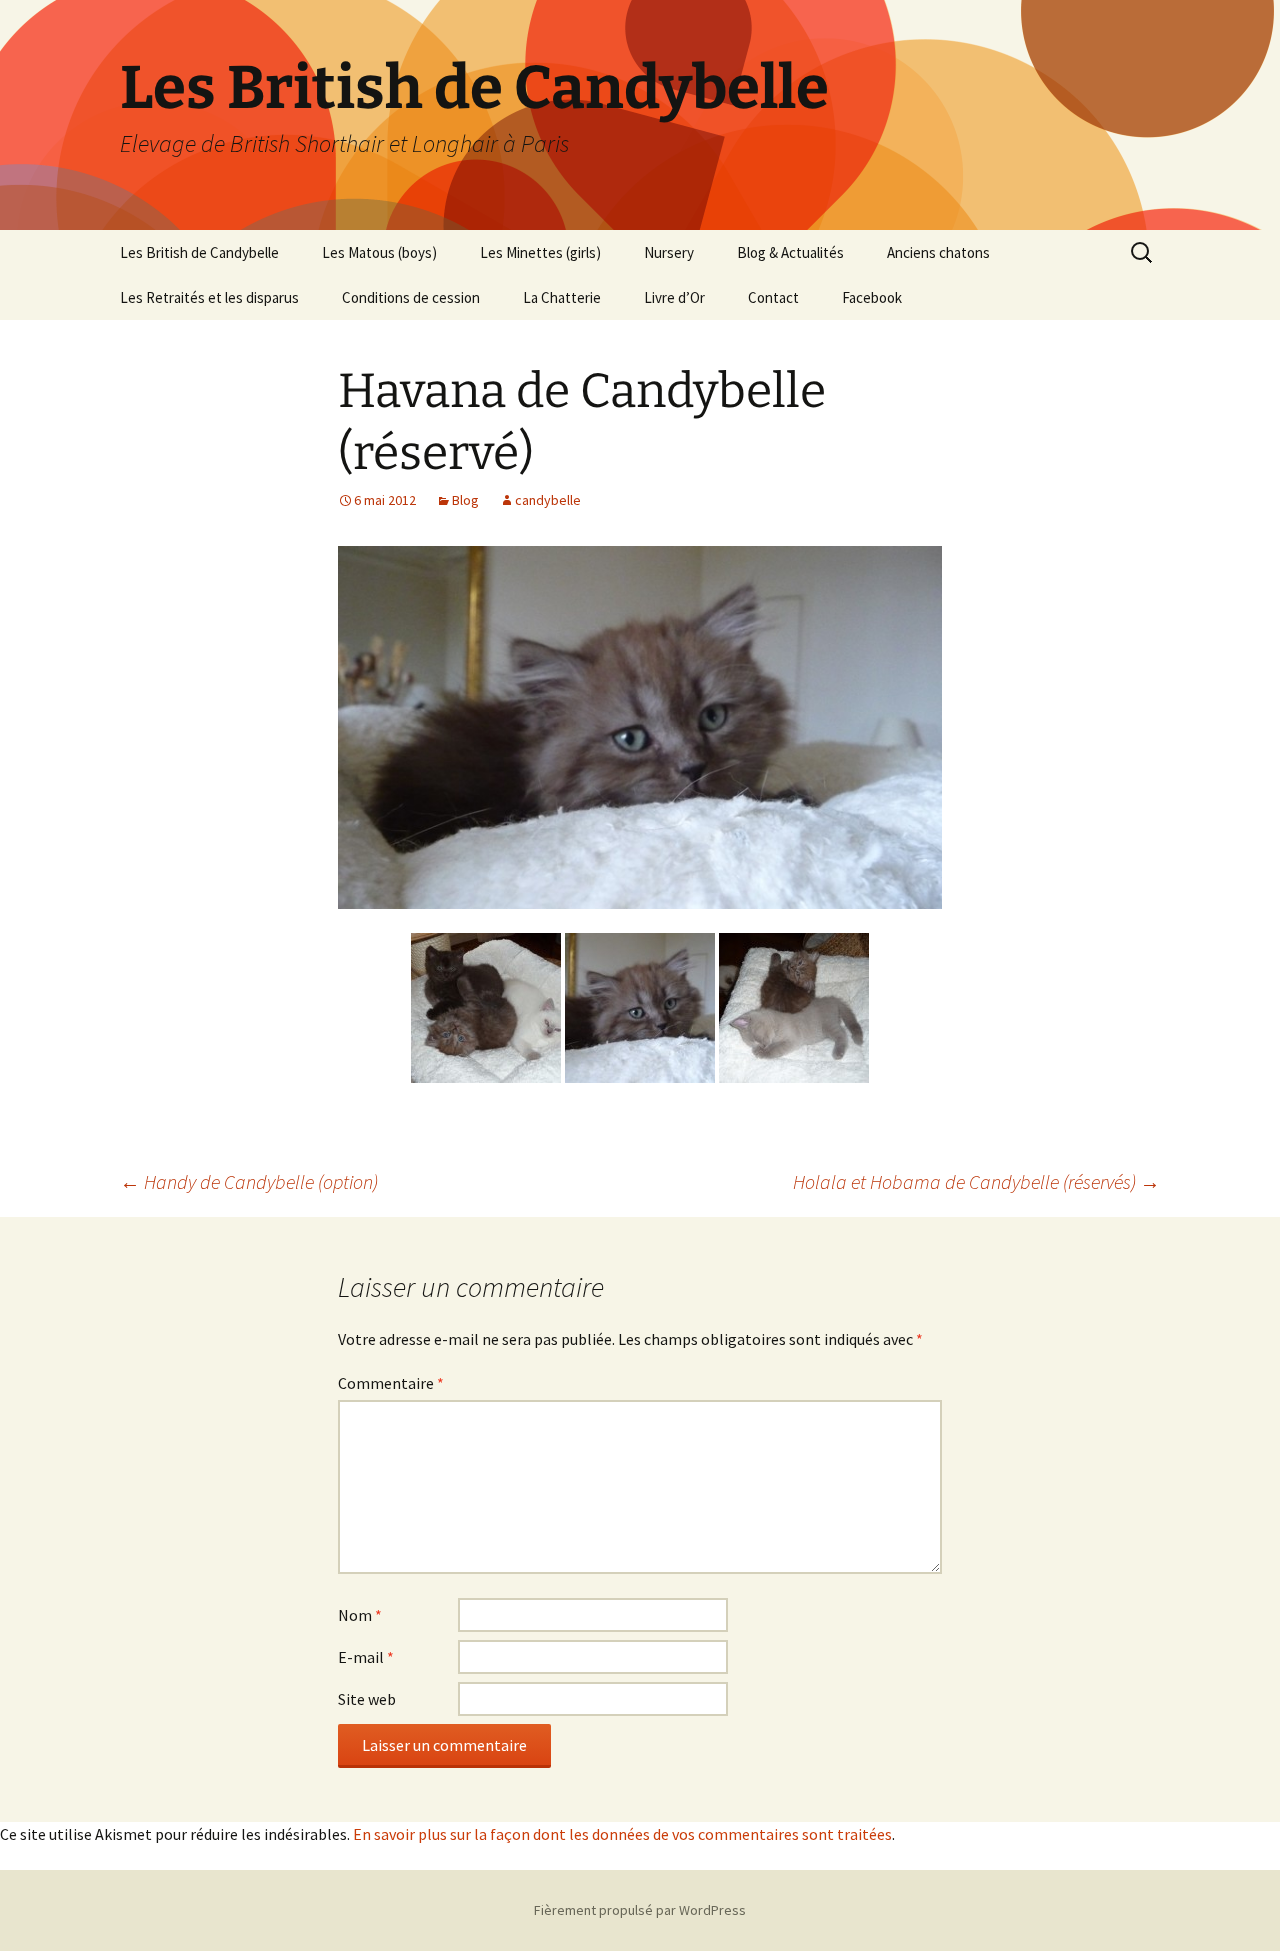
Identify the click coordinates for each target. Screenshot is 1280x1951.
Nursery (669, 252)
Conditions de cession (411, 297)
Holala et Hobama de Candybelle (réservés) (976, 1181)
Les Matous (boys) (379, 252)
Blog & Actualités (790, 252)
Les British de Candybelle (199, 252)
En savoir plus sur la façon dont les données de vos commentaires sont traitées (622, 1834)
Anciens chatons (938, 252)
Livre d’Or (674, 297)
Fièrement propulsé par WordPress (640, 1910)
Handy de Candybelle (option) (249, 1181)
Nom (360, 1615)
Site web (367, 1699)
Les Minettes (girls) (540, 252)
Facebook (872, 297)
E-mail (366, 1657)
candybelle (548, 500)
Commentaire (391, 1383)
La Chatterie (562, 297)
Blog (465, 500)
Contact (773, 297)
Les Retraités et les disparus (209, 297)
